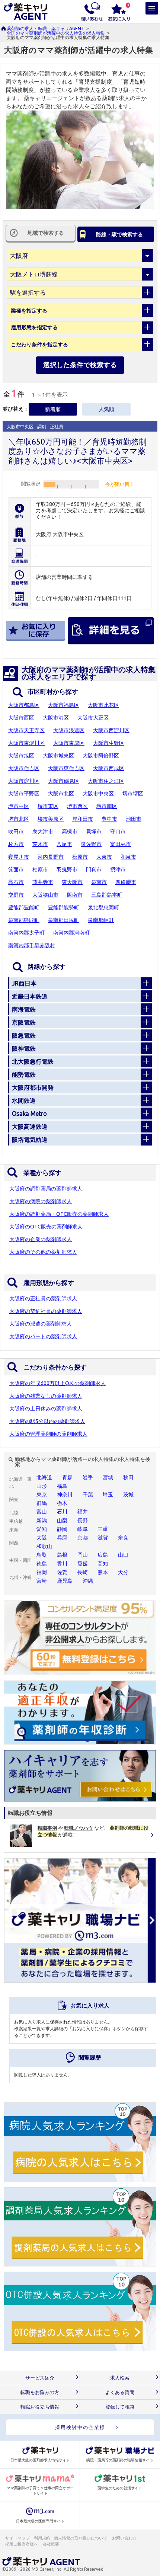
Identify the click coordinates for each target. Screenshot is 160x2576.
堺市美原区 (51, 819)
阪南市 (75, 895)
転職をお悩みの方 (40, 2392)
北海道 (44, 1477)
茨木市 (40, 844)
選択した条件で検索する (80, 365)
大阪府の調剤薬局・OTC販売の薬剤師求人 (59, 1214)
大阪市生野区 (109, 743)
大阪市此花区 (103, 705)
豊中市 (109, 819)
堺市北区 (19, 819)
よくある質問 (120, 2392)
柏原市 (40, 869)
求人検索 (120, 2378)
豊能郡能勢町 (64, 907)
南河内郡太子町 (26, 933)
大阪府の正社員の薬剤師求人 (43, 1298)
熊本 (103, 1572)
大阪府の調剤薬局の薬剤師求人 (46, 1189)
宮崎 (42, 1581)
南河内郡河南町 (71, 933)
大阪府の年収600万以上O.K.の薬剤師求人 (57, 1383)
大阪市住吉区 (24, 768)
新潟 (42, 1521)
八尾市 (64, 844)
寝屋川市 (19, 857)
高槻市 (70, 832)
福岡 (42, 1572)
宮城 (108, 1477)
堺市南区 (107, 806)
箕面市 (16, 869)
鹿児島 (65, 1581)
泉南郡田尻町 (64, 920)
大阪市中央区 (98, 794)
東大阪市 (72, 882)
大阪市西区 (21, 718)
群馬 (42, 1503)
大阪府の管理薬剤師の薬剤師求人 (48, 1434)
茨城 (128, 1494)
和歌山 (44, 1546)
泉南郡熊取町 (24, 920)
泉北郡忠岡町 (103, 907)
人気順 (106, 409)
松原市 (80, 857)
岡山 (83, 1555)
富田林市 (121, 844)
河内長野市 (51, 857)
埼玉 (108, 1494)
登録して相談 (120, 2407)
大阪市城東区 (58, 756)
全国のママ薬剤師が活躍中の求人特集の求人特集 (56, 33)
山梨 (62, 1521)
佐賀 (62, 1572)
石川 (62, 1512)
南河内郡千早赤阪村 (32, 945)
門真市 (94, 869)
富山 (42, 1512)
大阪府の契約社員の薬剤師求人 (46, 1311)
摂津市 (118, 869)
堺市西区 (77, 806)
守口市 (118, 832)
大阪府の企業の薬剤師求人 (41, 1239)
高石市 (16, 882)
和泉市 (128, 857)
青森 (67, 1477)
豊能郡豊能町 (24, 907)
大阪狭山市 (45, 895)
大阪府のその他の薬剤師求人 (43, 1252)
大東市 (104, 857)
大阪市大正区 (93, 718)
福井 (83, 1512)
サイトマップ (17, 2538)
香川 (62, 1564)
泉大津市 (43, 832)
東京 (42, 1494)
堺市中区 (19, 806)
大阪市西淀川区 (111, 730)
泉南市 (99, 882)
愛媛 (83, 1564)
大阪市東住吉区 (66, 768)
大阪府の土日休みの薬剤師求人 (46, 1409)
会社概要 (51, 2544)
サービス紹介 (40, 2378)
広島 (103, 1555)
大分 (123, 1572)
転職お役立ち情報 (40, 2407)
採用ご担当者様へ (22, 2544)
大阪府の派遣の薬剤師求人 (41, 1324)
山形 (42, 1486)
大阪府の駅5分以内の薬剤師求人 (47, 1421)
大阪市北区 (61, 794)
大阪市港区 (56, 718)
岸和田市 (83, 819)
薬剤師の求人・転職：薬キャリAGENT (45, 28)
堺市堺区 (133, 794)
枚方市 (16, 844)
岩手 (88, 1477)
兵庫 (62, 1538)
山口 (123, 1555)
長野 (83, 1521)
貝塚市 (94, 832)
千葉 (88, 1494)
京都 (83, 1538)
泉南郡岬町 (101, 920)
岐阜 (83, 1529)
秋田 (128, 1477)
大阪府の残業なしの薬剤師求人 (46, 1396)
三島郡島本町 (107, 895)
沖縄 (88, 1581)
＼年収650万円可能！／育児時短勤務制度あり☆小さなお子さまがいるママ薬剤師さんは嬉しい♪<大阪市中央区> (77, 451)
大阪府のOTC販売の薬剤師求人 (46, 1227)
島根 (62, 1555)
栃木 (62, 1503)
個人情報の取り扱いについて (81, 2538)
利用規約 (42, 2538)
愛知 (42, 1529)
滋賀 (103, 1538)
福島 (62, 1486)
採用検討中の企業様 (80, 2427)
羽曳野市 (67, 869)
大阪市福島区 (64, 705)
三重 (103, 1529)
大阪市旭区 (21, 756)
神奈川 (65, 1494)
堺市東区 (48, 806)
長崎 (83, 1572)
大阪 (42, 1538)
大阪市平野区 (24, 794)
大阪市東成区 (69, 743)
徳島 (42, 1564)
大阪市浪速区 (69, 730)
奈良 (123, 1538)
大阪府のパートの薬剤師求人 (43, 1336)
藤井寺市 (43, 882)
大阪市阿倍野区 (101, 756)
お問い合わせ (125, 2538)
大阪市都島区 (24, 705)
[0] (119, 11)
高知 (103, 1564)
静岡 (62, 1529)
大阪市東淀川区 (26, 743)
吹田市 (16, 832)
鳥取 (42, 1555)
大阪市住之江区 (106, 781)
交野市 (16, 895)
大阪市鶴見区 (64, 781)
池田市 (134, 819)
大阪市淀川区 (24, 781)
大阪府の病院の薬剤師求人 (41, 1201)
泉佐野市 (91, 844)
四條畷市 (126, 882)
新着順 (53, 409)
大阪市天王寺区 (26, 730)
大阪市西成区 (109, 768)
